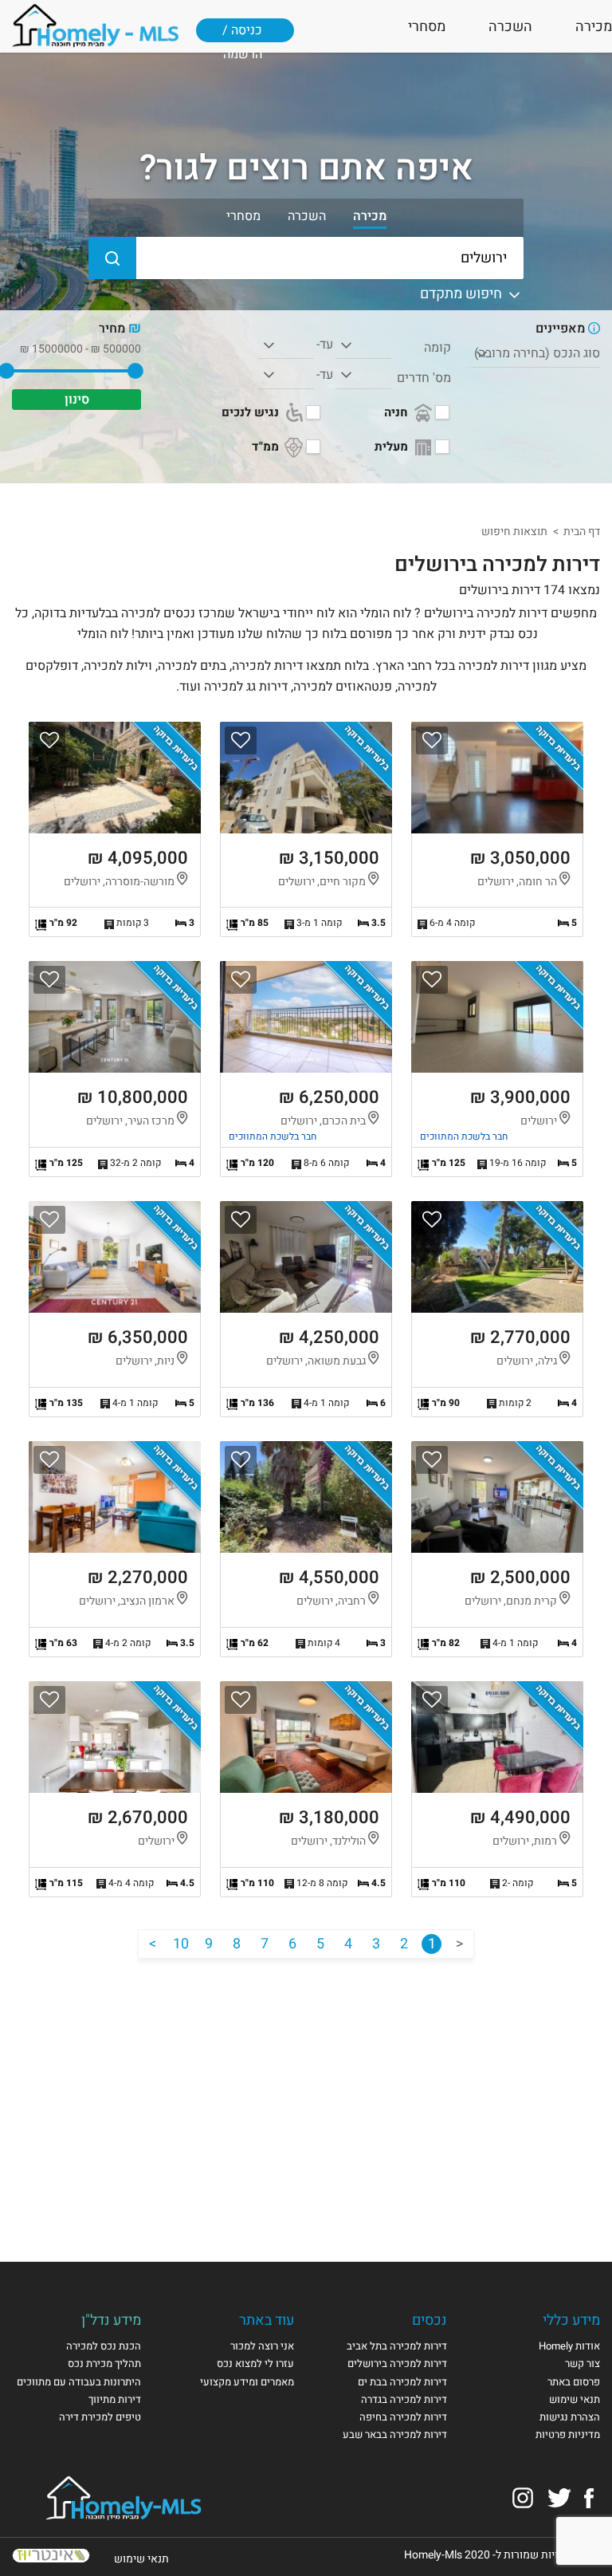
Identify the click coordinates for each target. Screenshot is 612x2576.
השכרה (510, 27)
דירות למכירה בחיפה (403, 2417)
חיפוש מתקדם (463, 294)
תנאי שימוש (575, 2399)
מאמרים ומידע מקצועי (247, 2382)
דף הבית (582, 532)
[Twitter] (559, 2497)
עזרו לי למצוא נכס (255, 2363)
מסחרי (427, 27)
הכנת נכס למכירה (104, 2346)
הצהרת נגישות (570, 2417)
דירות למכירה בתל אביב (397, 2346)
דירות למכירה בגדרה (404, 2399)
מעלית (393, 447)
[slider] (135, 371)
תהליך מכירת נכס (104, 2363)
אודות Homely (569, 2346)
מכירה (594, 27)
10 (181, 1944)
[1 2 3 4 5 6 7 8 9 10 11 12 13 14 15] (363, 345)
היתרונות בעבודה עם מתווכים (79, 2382)
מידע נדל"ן (111, 2320)
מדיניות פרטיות (568, 2434)
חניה (398, 412)
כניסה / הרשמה (242, 37)
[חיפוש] (112, 258)
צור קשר (583, 2363)
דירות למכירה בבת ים (402, 2382)
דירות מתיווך (115, 2399)
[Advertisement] (306, 2094)
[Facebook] (589, 2497)
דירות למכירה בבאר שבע (395, 2434)
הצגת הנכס (497, 830)
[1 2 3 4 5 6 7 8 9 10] (363, 376)
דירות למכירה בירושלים (397, 2363)
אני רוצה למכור (262, 2346)
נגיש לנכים (252, 412)
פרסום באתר (574, 2382)
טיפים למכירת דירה (100, 2417)
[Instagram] (523, 2497)
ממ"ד (267, 447)
